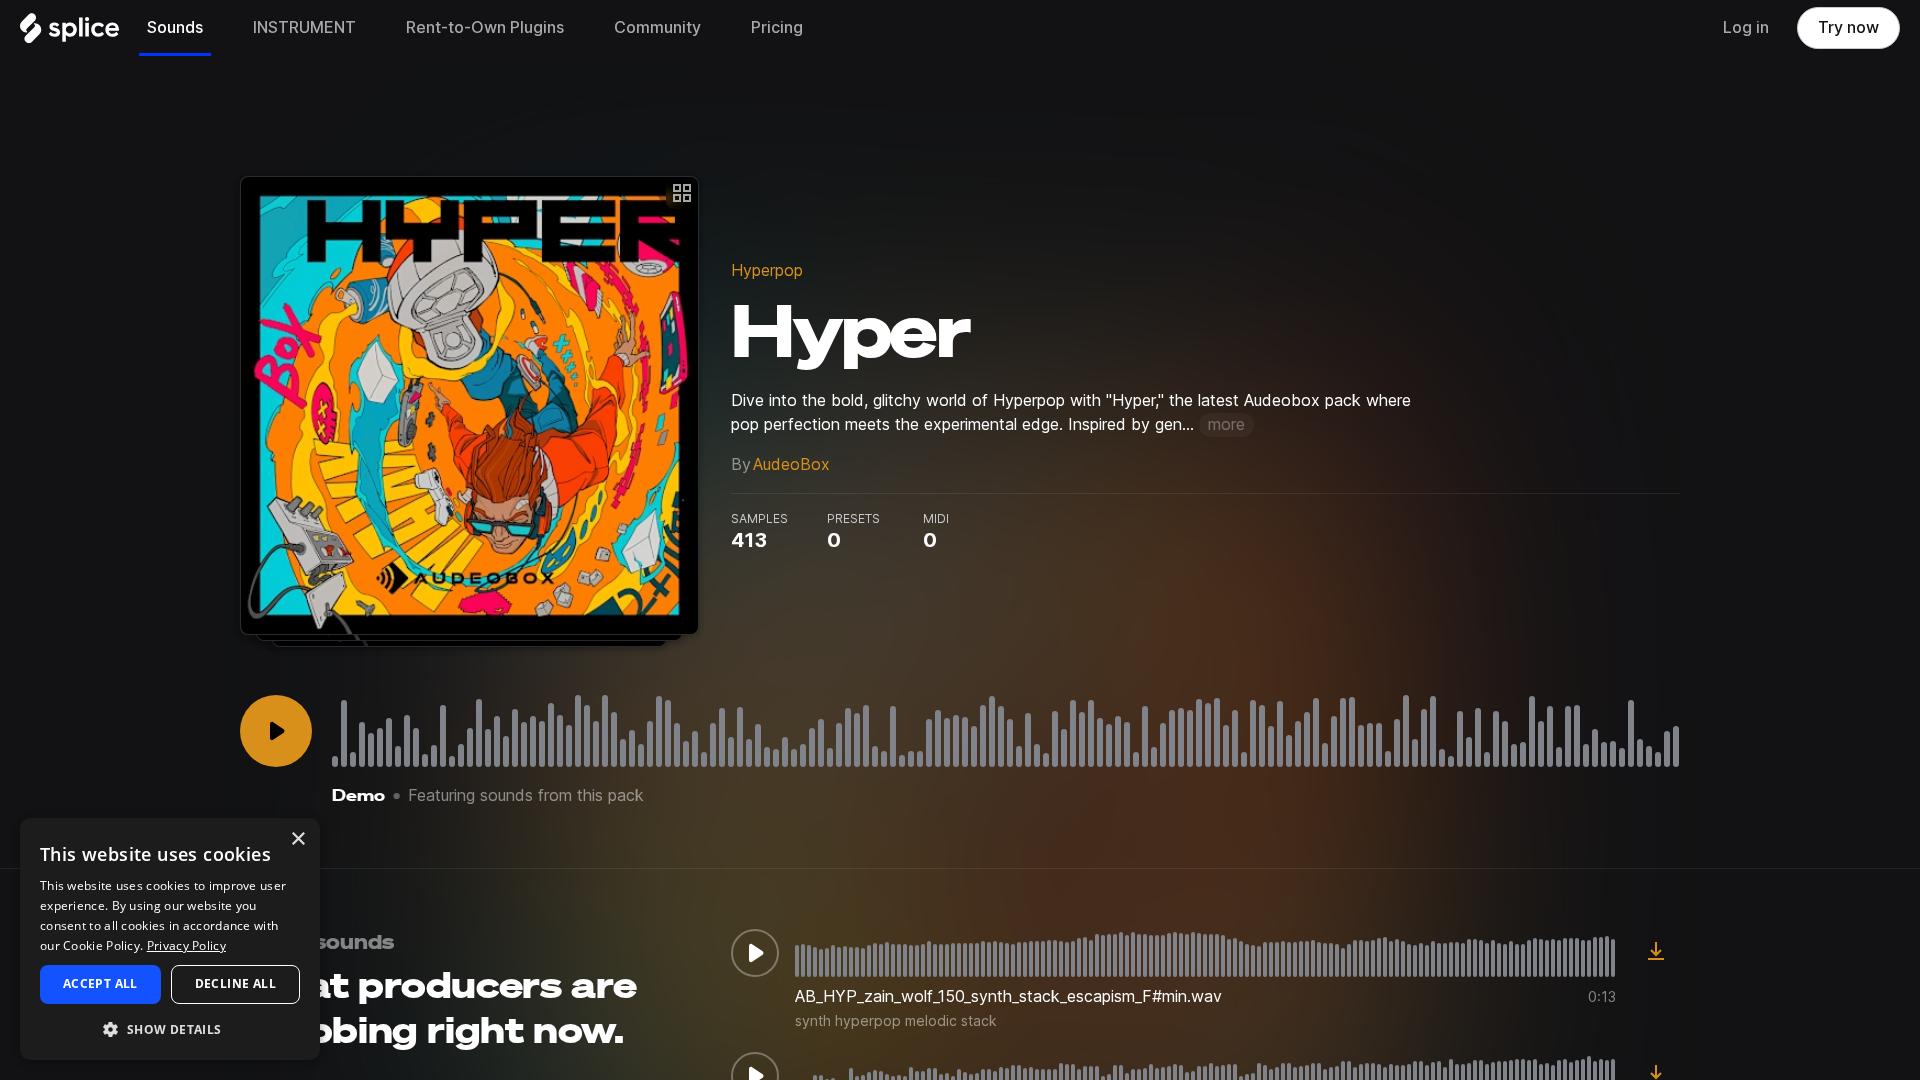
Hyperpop (767, 270)
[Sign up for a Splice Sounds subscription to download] (1656, 953)
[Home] (69, 33)
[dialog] (170, 939)
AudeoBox (791, 464)
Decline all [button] (235, 983)
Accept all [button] (100, 983)
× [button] (297, 839)
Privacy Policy (186, 945)
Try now (1848, 27)
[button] (170, 1028)
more (1226, 424)
